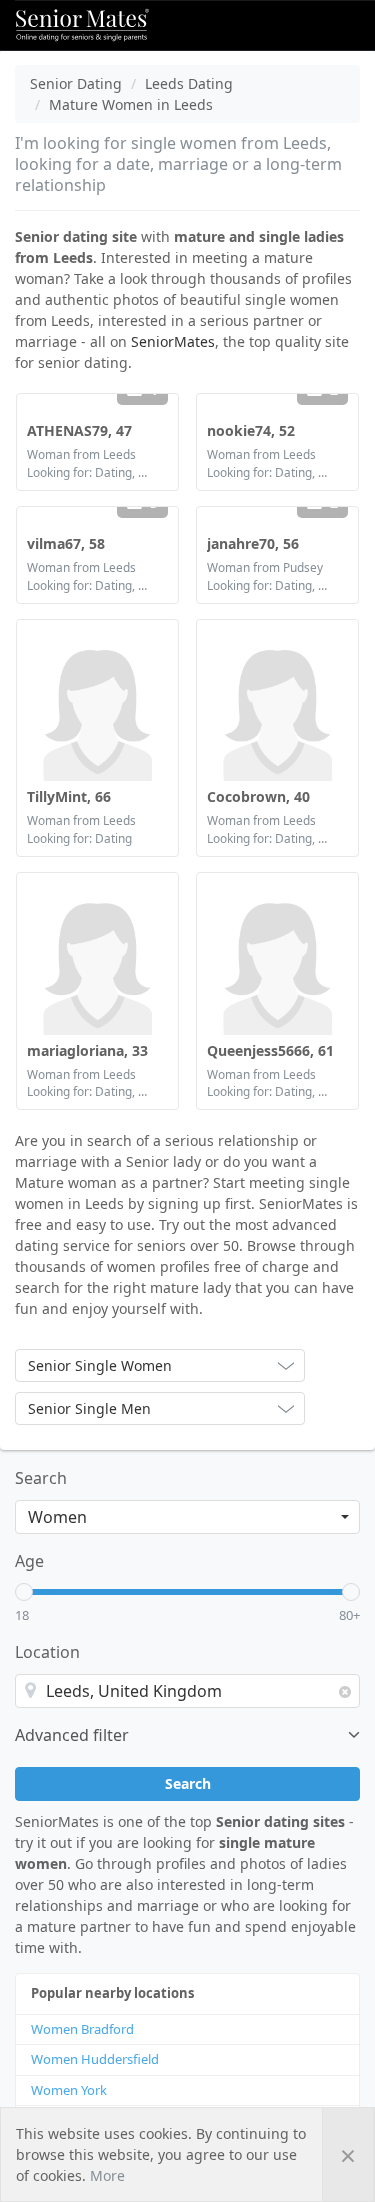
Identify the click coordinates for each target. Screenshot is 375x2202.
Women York (69, 2090)
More (107, 2175)
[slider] (24, 1592)
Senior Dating (76, 83)
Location (47, 1652)
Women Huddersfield (95, 2059)
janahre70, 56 (253, 543)
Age (29, 1561)
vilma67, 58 (66, 543)
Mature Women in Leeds (131, 104)
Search (41, 1478)
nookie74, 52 (251, 430)
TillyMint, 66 (69, 796)
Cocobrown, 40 (258, 796)
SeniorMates (173, 341)
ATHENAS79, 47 (79, 430)
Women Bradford (82, 2029)
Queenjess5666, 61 (270, 1050)
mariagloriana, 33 (87, 1050)
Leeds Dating (189, 83)
